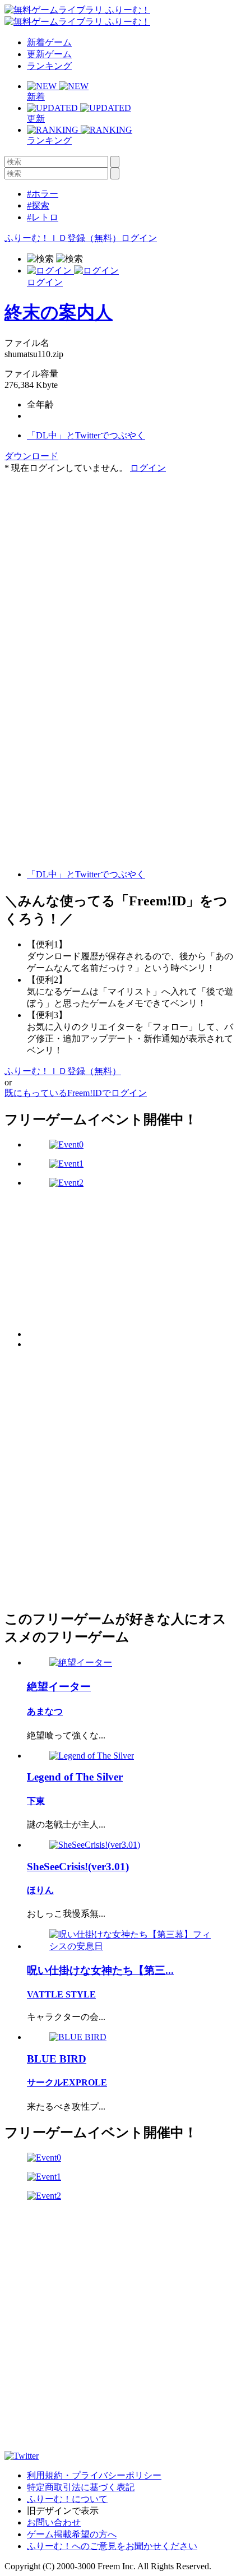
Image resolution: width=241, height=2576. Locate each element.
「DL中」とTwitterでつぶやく (86, 435)
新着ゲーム (49, 42)
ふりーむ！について (67, 2499)
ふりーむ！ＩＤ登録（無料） (63, 238)
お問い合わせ (54, 2522)
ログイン (139, 238)
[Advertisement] (89, 544)
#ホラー (43, 194)
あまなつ (45, 1711)
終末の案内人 (59, 312)
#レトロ (43, 217)
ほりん (40, 1890)
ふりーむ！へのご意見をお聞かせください (112, 2546)
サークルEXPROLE (67, 2082)
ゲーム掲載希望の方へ (72, 2534)
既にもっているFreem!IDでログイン (76, 1093)
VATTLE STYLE (61, 1994)
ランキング (49, 66)
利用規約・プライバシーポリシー (94, 2475)
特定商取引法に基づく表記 (81, 2487)
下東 (36, 1801)
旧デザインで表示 (63, 2511)
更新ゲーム (49, 54)
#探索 (38, 205)
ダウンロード (31, 456)
